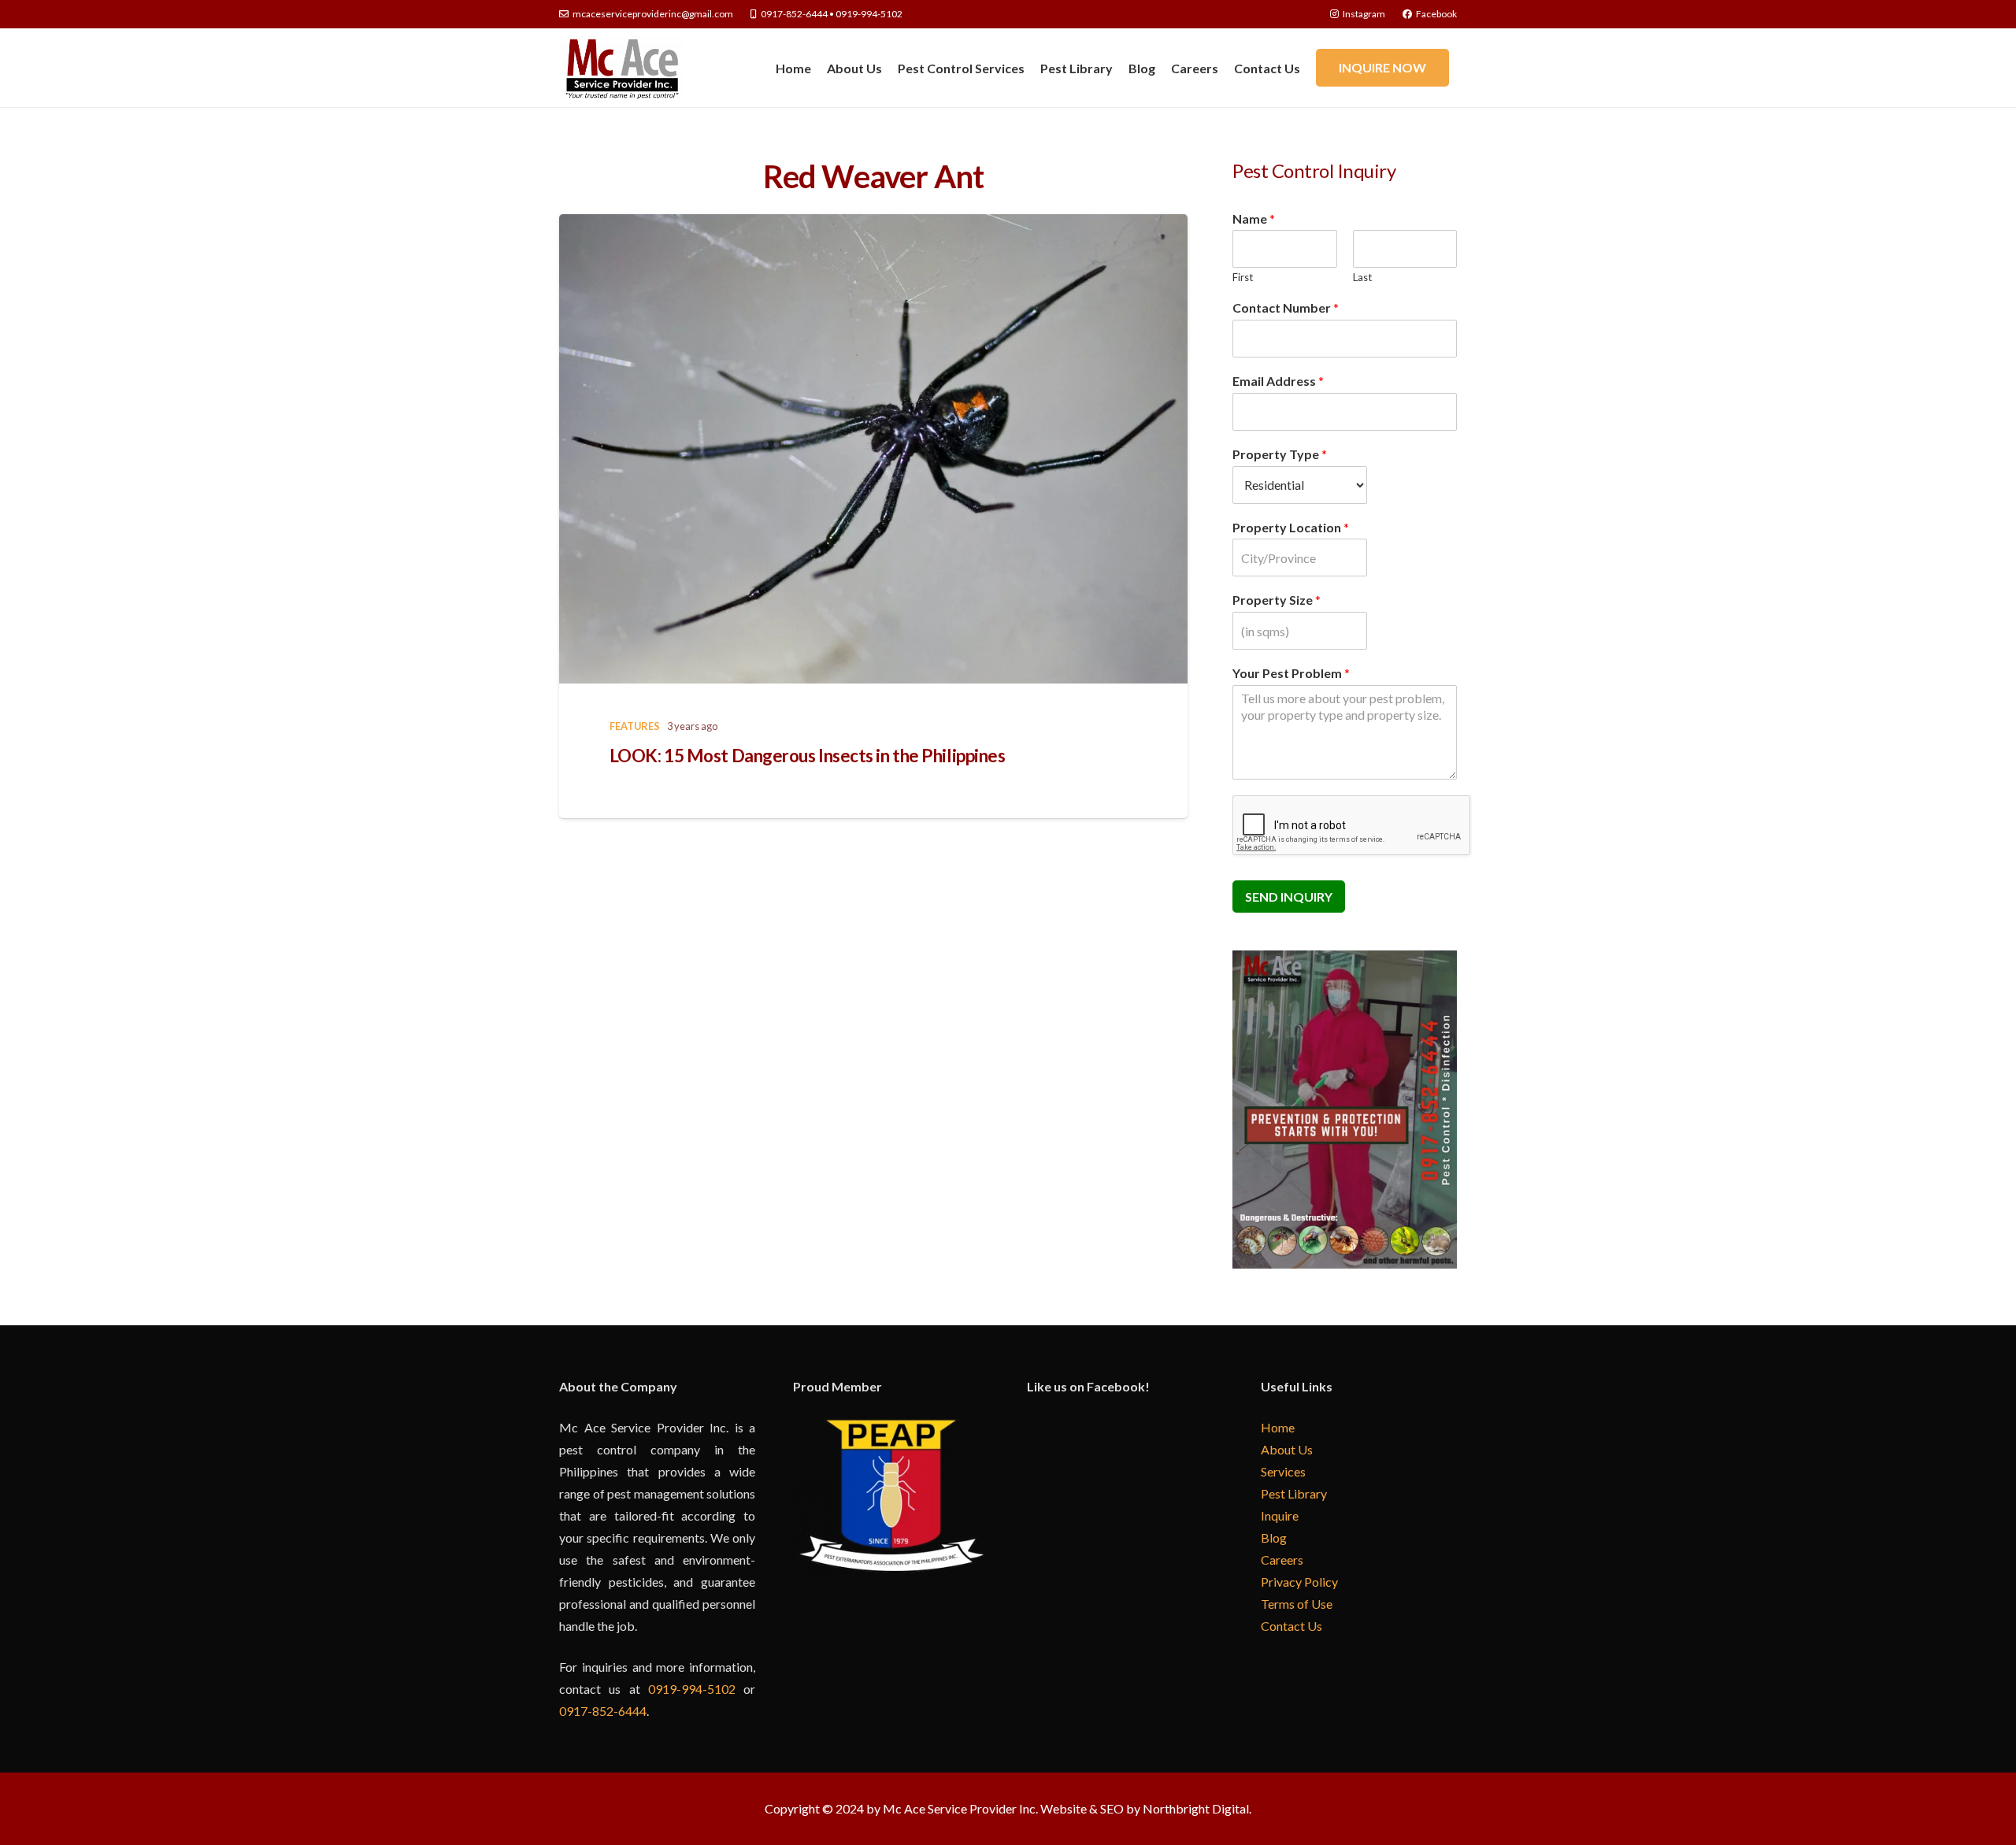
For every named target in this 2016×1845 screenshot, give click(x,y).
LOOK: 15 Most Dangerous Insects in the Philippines (808, 756)
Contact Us (1291, 1626)
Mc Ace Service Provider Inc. (960, 1808)
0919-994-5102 (692, 1689)
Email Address (1278, 381)
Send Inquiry (1289, 897)
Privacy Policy (1299, 1582)
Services (1283, 1471)
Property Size (1277, 600)
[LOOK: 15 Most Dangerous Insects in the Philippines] (873, 449)
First (1243, 277)
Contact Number (1286, 307)
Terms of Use (1297, 1604)
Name (1254, 219)
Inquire (1280, 1515)
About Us (1287, 1449)
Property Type (1280, 454)
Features (635, 726)
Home (1278, 1427)
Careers (1282, 1560)
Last (1362, 277)
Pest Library (1294, 1493)
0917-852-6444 (603, 1711)
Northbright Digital (1196, 1808)
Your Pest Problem (1291, 673)
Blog (1274, 1537)
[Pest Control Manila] (621, 68)
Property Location (1291, 527)
